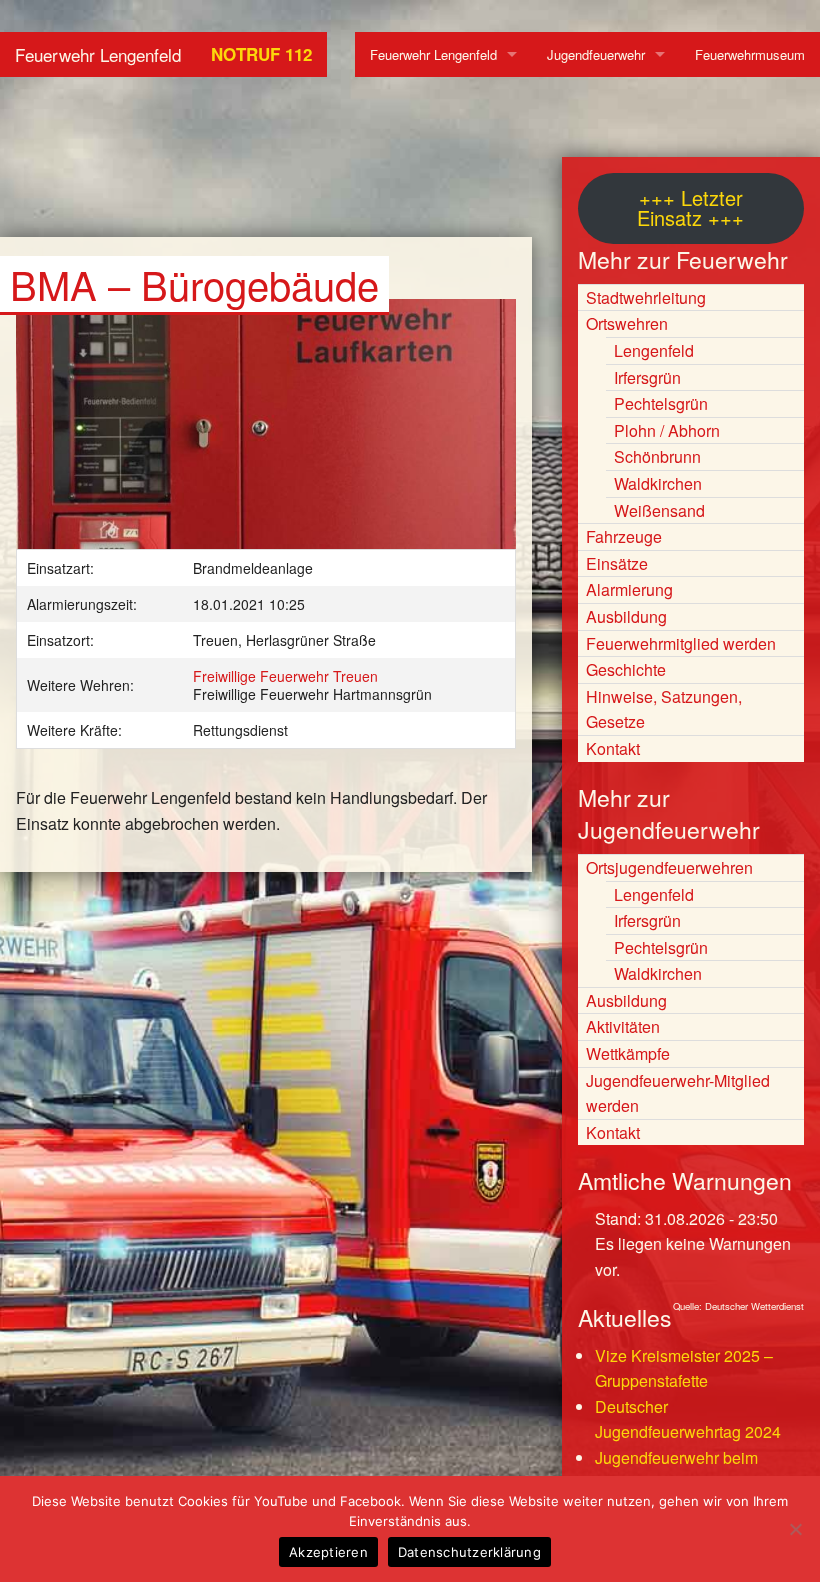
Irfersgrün (647, 377)
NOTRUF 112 (261, 54)
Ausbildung (626, 616)
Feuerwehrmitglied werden (681, 643)
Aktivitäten (623, 1026)
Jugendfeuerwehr (596, 54)
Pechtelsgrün (661, 403)
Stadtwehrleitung (646, 297)
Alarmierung (629, 589)
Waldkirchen (658, 483)
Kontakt (613, 748)
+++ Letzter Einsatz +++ (690, 207)
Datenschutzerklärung (469, 1552)
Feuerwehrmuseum (750, 54)
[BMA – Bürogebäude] (266, 433)
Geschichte (626, 669)
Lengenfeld (654, 350)
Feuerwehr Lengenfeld (98, 54)
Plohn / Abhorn (667, 430)
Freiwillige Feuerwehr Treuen (285, 676)
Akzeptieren (328, 1552)
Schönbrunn (657, 456)
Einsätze (617, 563)
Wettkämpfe (628, 1053)
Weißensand (659, 510)
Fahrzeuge (624, 536)
